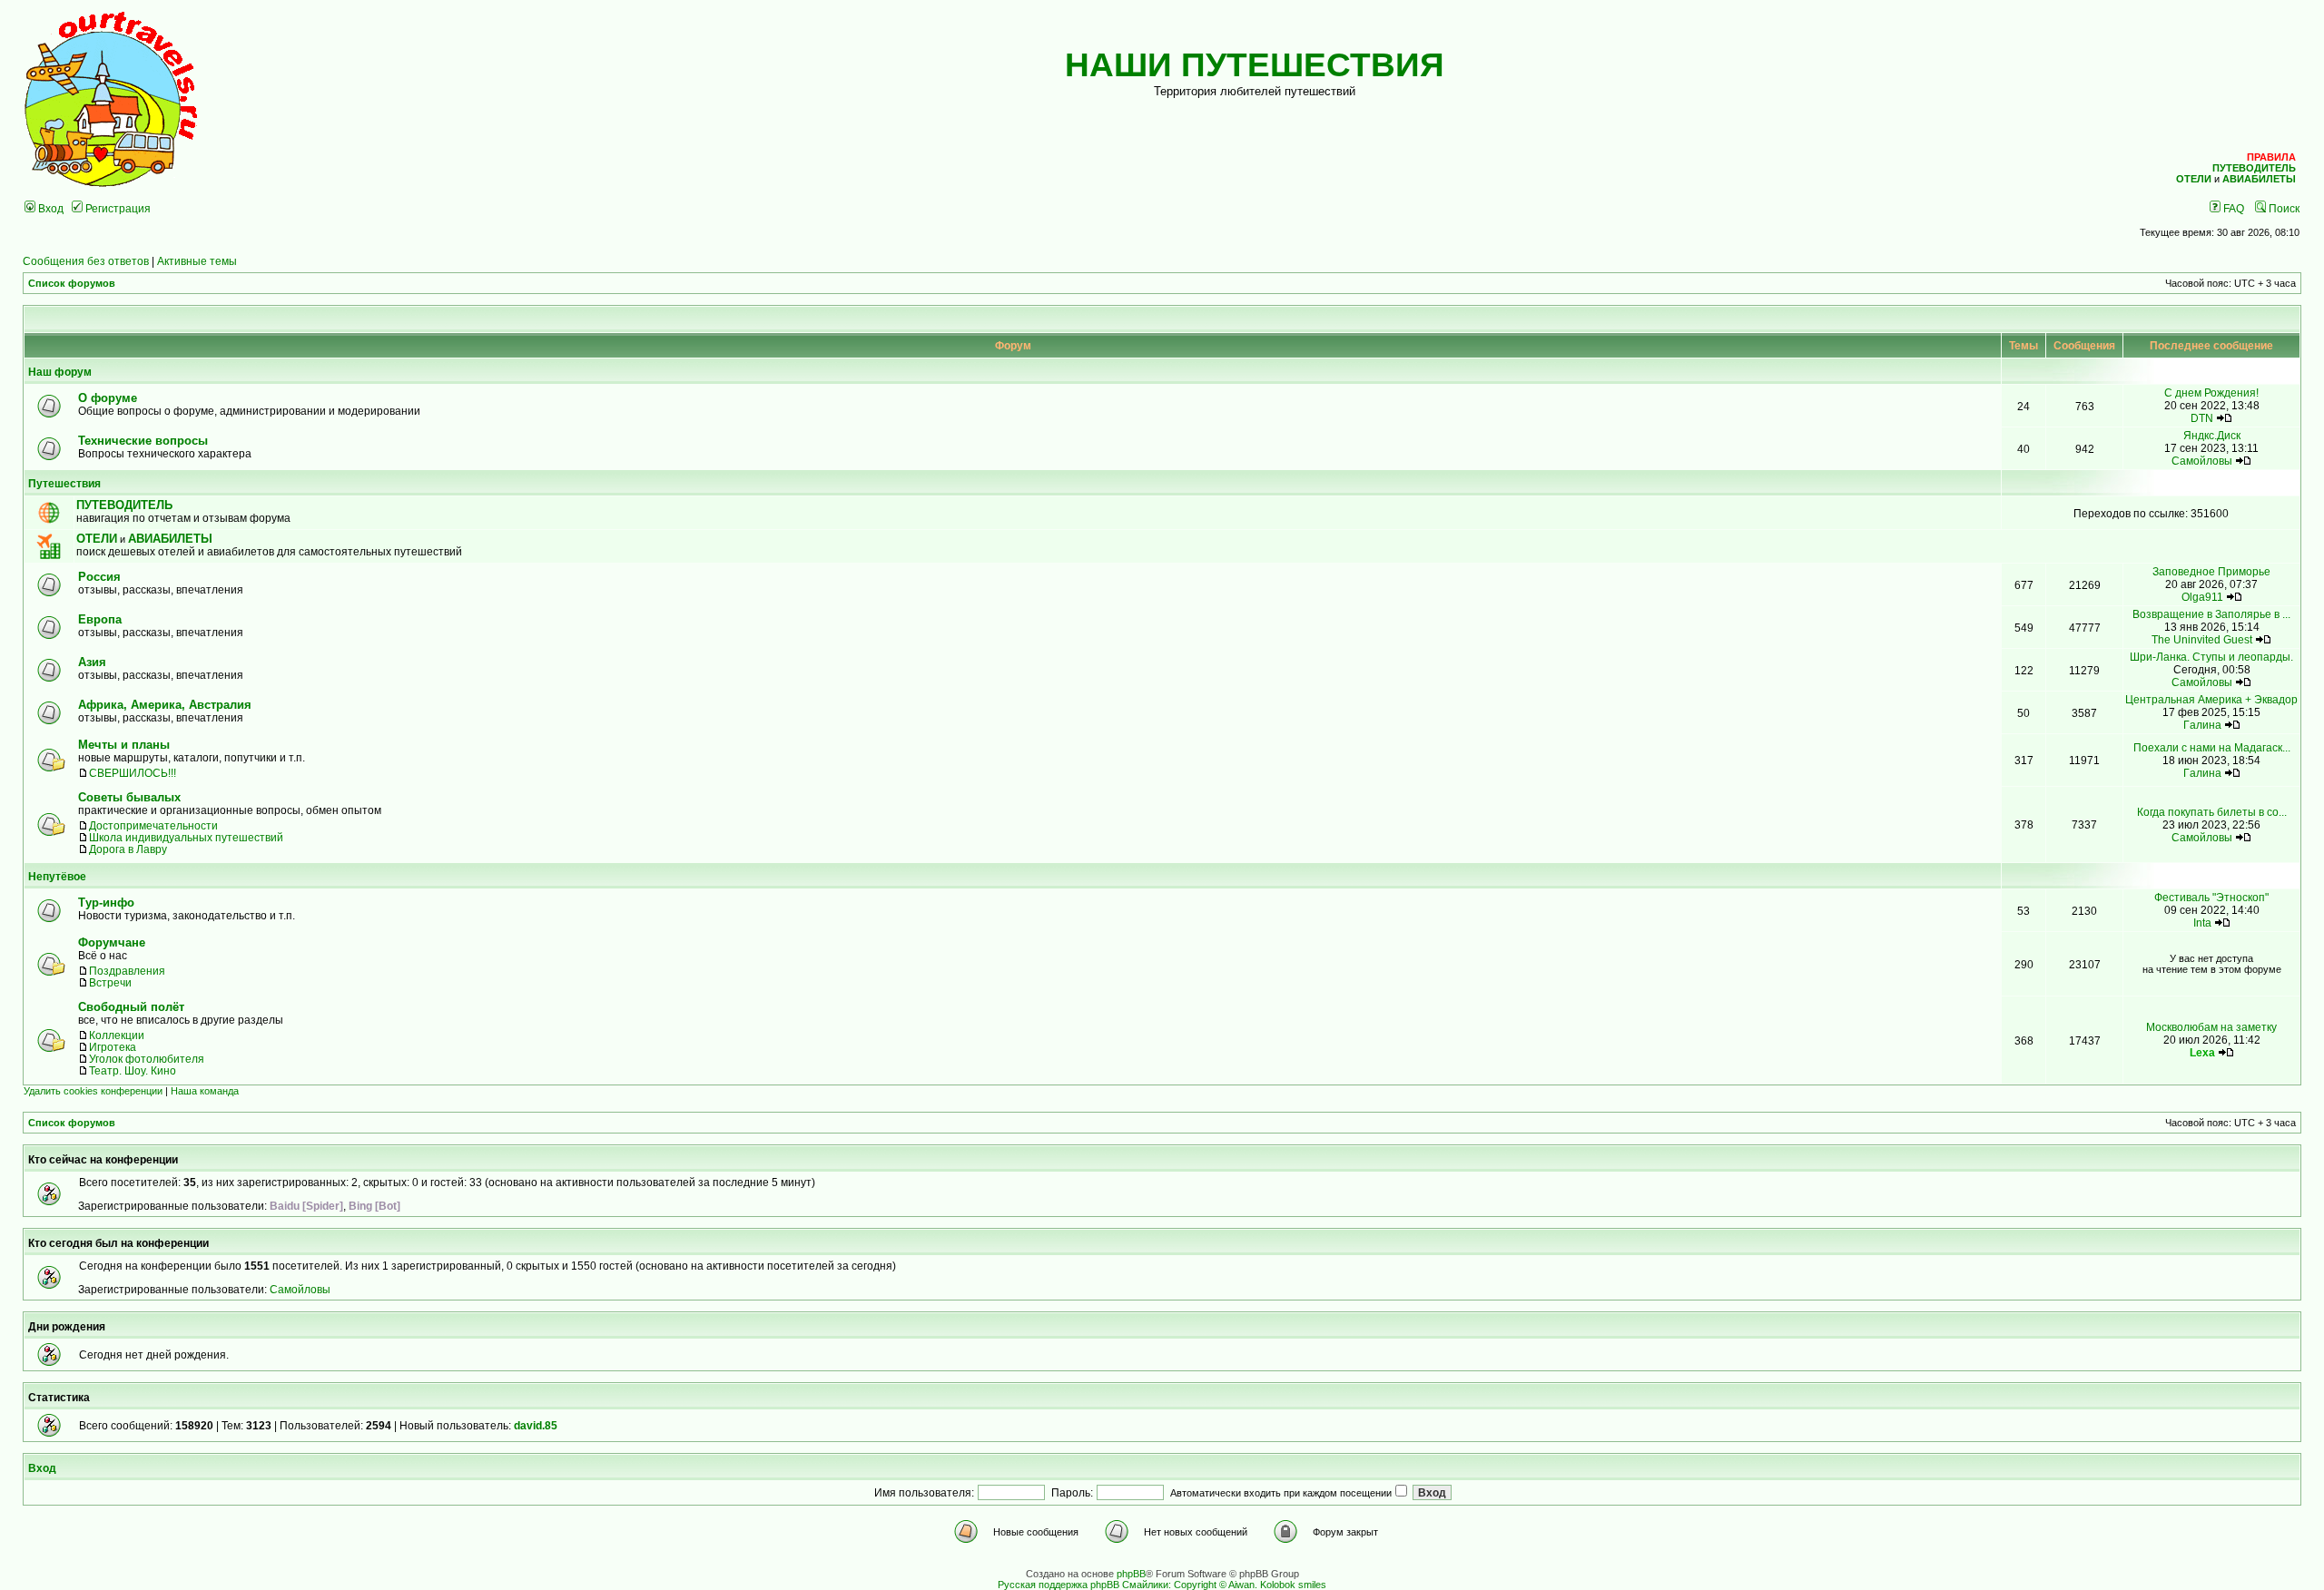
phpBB (1131, 1574)
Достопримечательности (153, 825)
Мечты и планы (124, 745)
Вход (49, 208)
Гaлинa (2202, 725)
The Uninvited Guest (2202, 639)
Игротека (113, 1047)
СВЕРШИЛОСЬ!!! (133, 773)
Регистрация (117, 208)
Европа (100, 619)
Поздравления (127, 971)
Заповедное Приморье (2211, 571)
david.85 (536, 1425)
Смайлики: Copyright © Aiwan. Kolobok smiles (1224, 1585)
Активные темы (197, 261)
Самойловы (2202, 461)
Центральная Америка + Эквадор (2211, 699)
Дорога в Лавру (128, 849)
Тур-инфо (106, 903)
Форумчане (112, 942)
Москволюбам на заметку (2211, 1027)
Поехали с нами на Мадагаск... (2212, 747)
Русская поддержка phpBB (1059, 1585)
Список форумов (72, 283)
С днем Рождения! (2211, 393)
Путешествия (64, 483)
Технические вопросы (143, 441)
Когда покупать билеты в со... (2212, 812)
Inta (2202, 923)
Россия (99, 577)
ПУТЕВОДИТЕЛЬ (124, 505)
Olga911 (2202, 597)
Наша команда (205, 1091)
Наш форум (60, 372)
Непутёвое (57, 876)
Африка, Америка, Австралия (165, 705)
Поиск (2283, 208)
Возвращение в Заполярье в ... (2211, 614)
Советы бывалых (129, 797)
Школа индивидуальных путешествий (186, 837)
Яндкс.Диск (2212, 435)
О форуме (108, 398)
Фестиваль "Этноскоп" (2211, 897)
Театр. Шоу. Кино (133, 1070)
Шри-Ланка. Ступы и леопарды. (2211, 657)
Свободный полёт (131, 1007)
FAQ (2232, 208)
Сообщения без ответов (86, 261)
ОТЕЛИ (97, 539)
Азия (92, 662)
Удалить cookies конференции (93, 1091)
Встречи (110, 982)
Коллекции (117, 1035)
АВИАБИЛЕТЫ (170, 539)
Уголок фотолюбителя (147, 1059)
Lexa (2202, 1052)
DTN (2202, 418)
